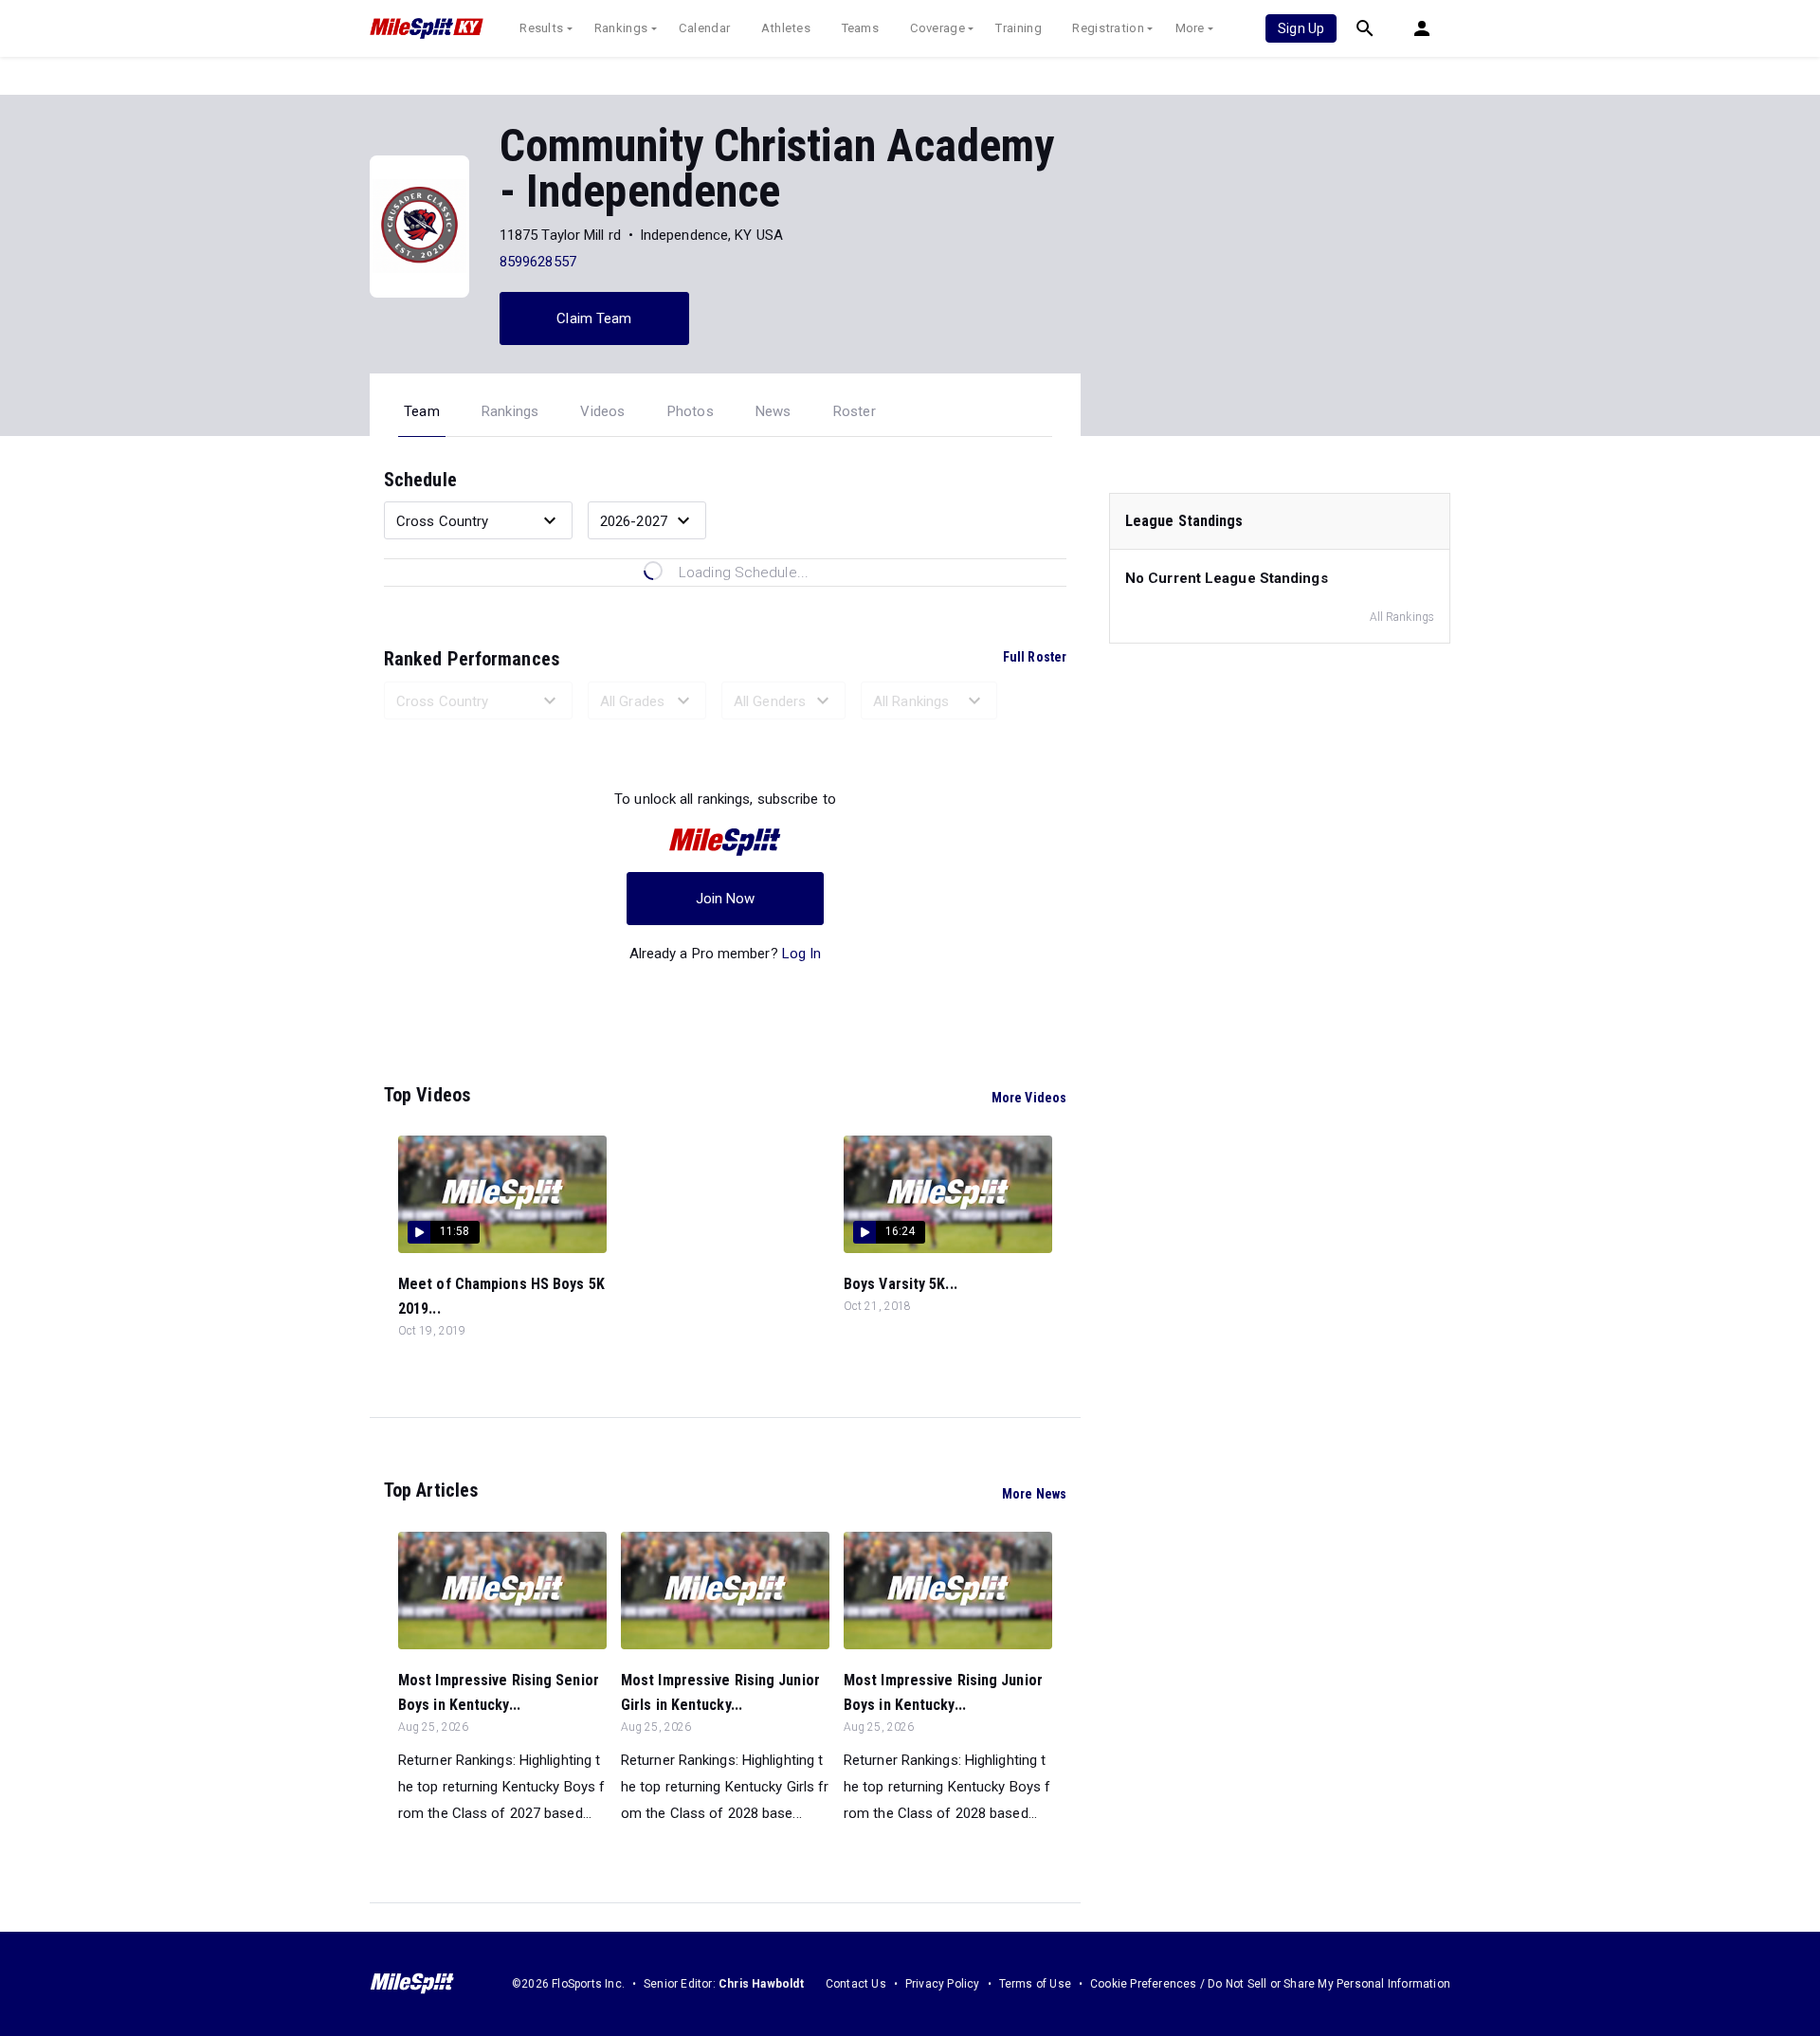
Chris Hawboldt (761, 1984)
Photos (691, 411)
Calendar (704, 28)
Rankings (621, 28)
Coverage (937, 28)
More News (1034, 1494)
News (773, 411)
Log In (802, 954)
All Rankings (1402, 617)
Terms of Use (1035, 1984)
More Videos (1029, 1098)
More (1190, 28)
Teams (861, 28)
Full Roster (1035, 657)
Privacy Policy (943, 1984)
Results (541, 28)
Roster (855, 411)
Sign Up (1301, 28)
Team (422, 411)
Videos (602, 411)
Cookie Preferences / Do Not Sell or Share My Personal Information (1270, 1984)
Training (1018, 28)
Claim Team (594, 318)
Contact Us (856, 1984)
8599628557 (538, 262)
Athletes (786, 28)
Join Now (726, 899)
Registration (1108, 28)
